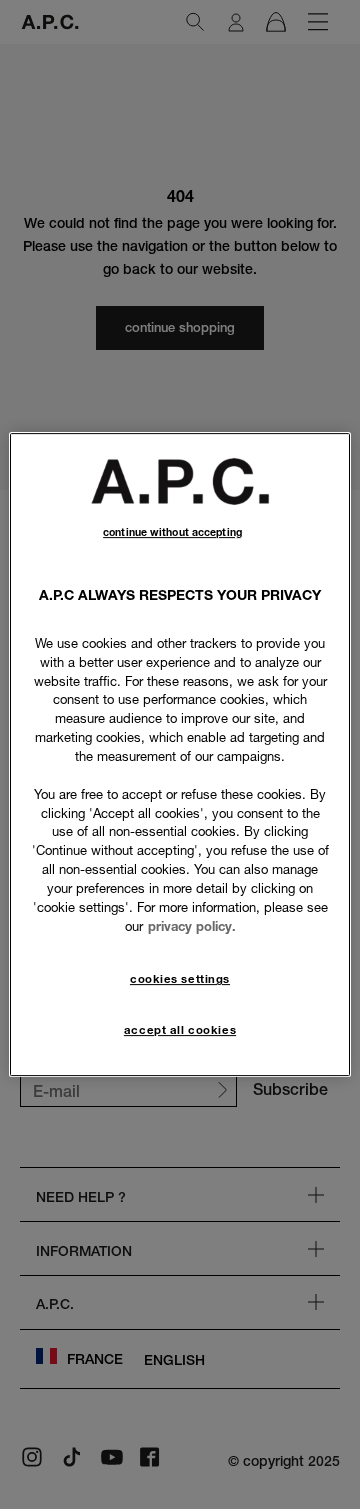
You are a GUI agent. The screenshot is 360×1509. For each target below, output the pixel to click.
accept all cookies (180, 1030)
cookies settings (180, 980)
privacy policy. (192, 926)
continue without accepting (172, 532)
